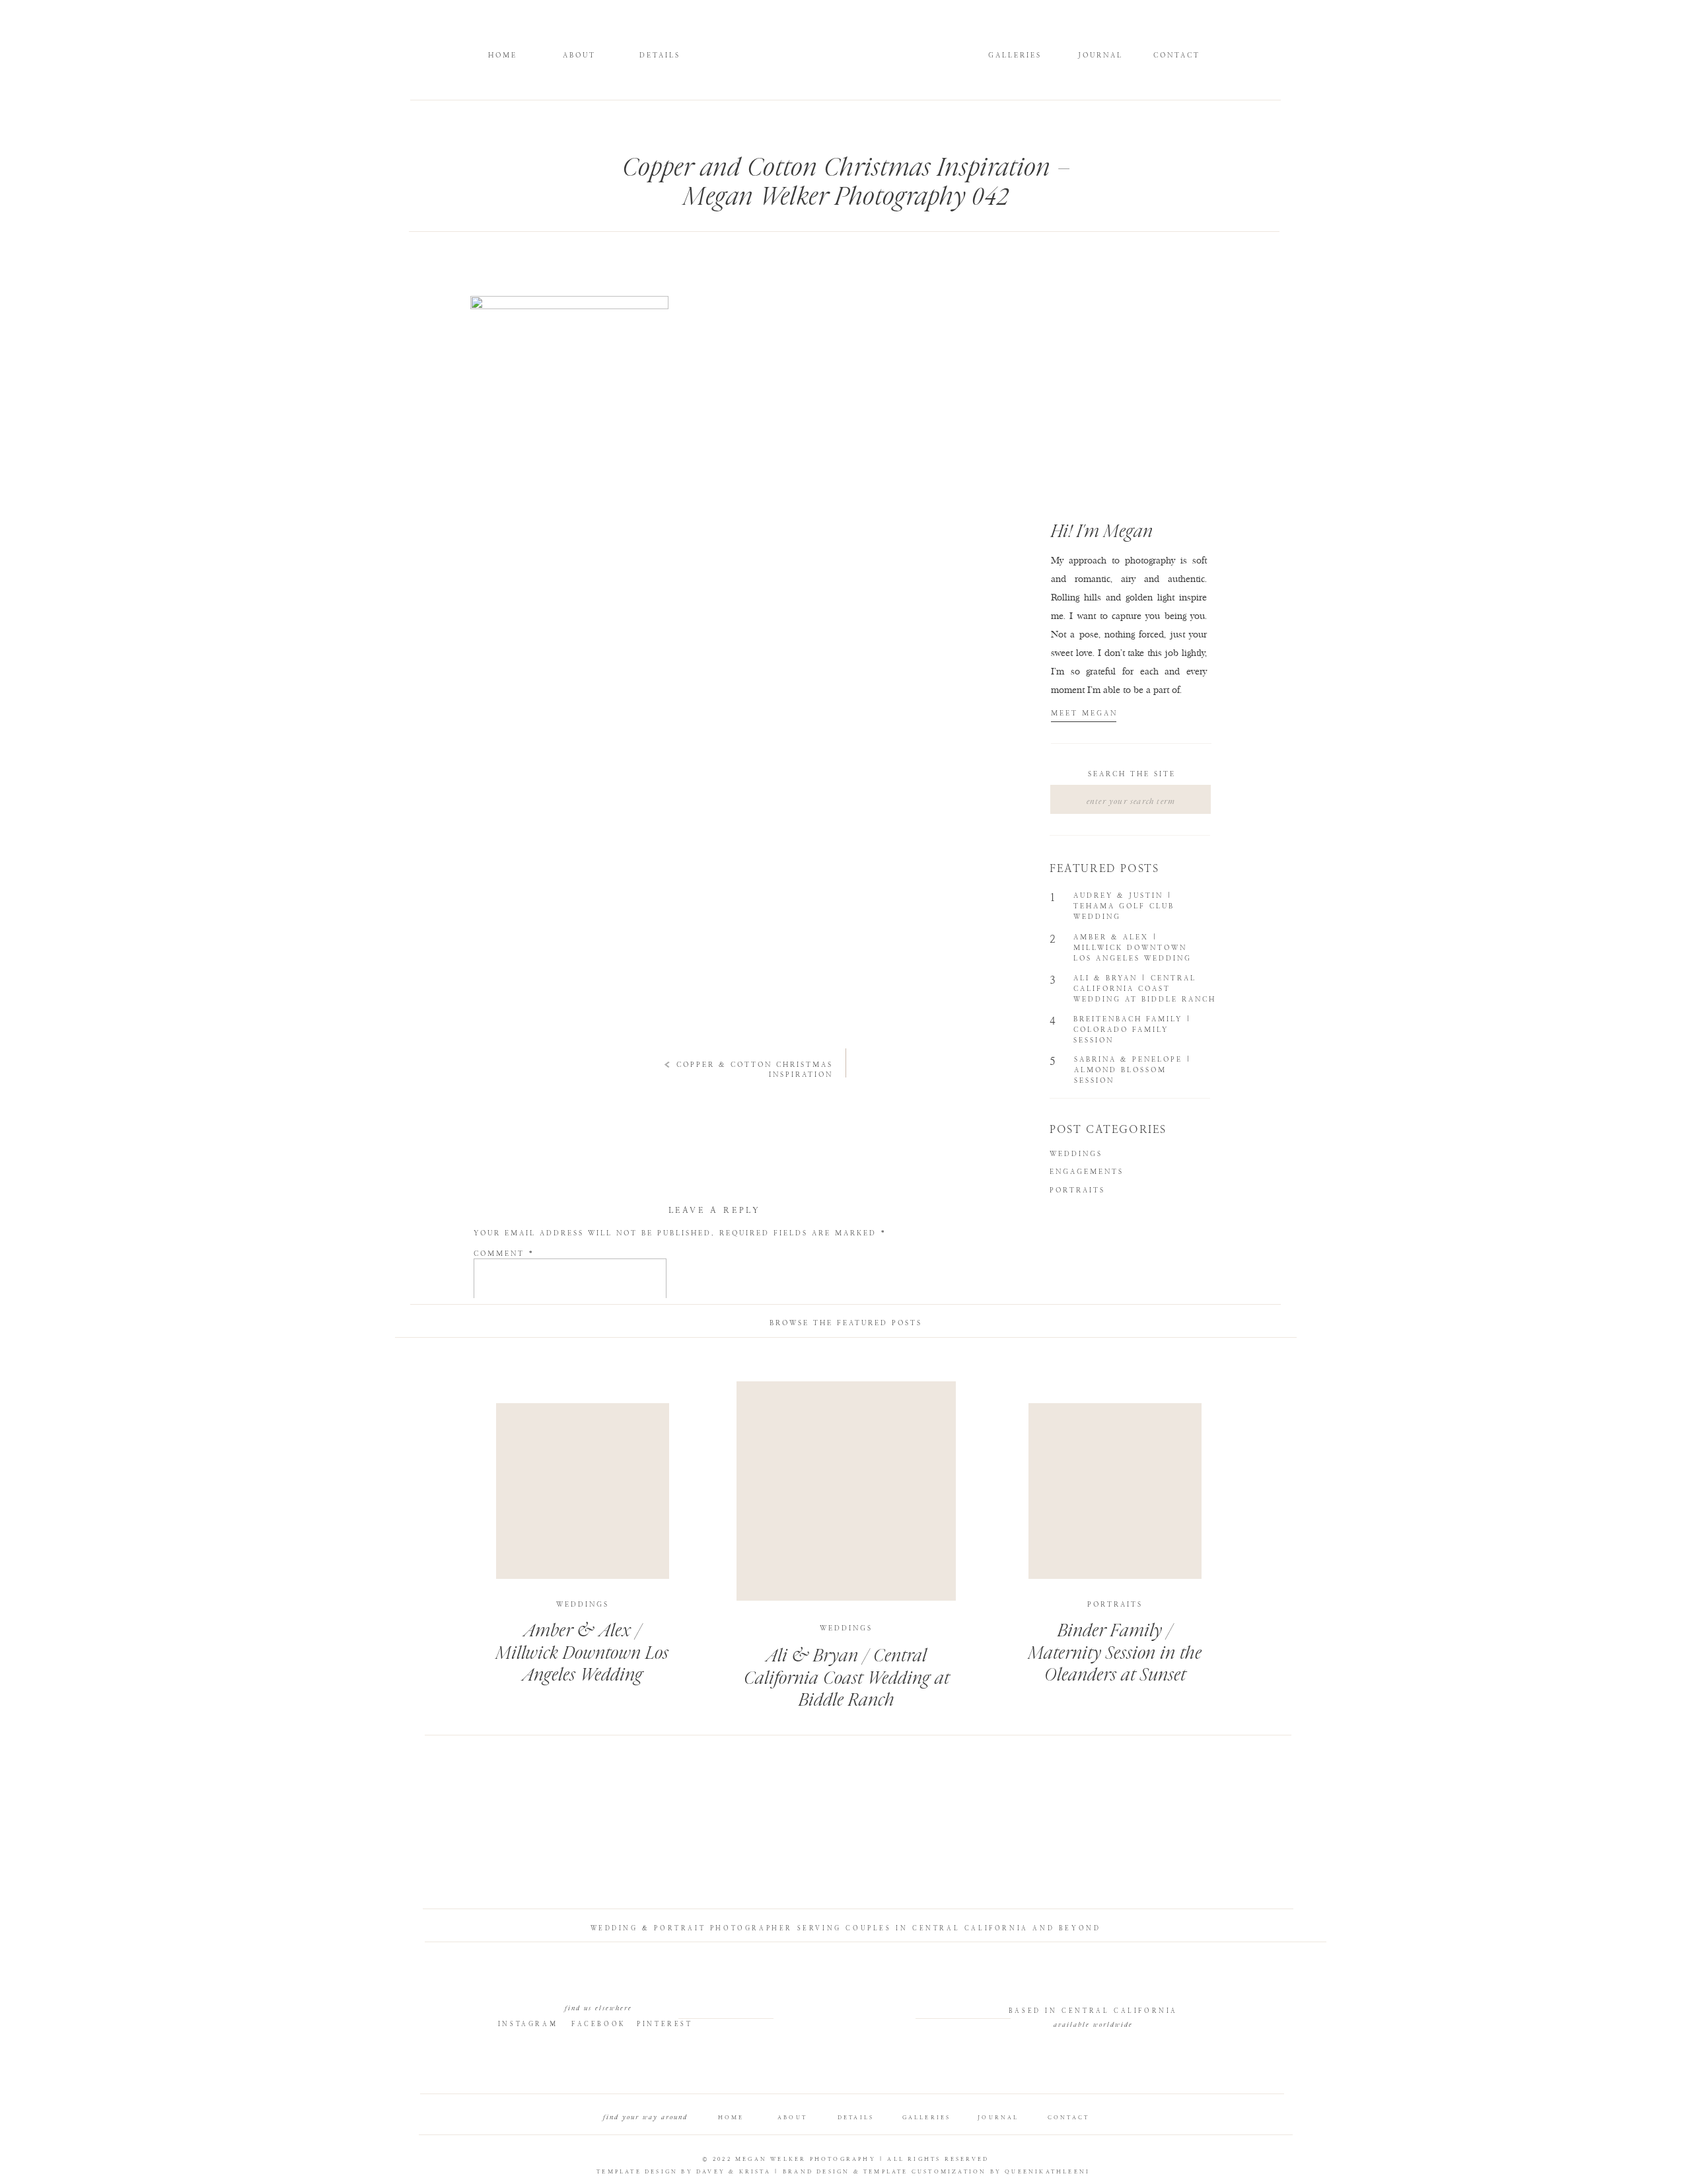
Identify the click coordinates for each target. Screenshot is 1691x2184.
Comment (504, 1254)
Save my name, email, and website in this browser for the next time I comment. (702, 1466)
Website (495, 1421)
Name (493, 1357)
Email (494, 1389)
